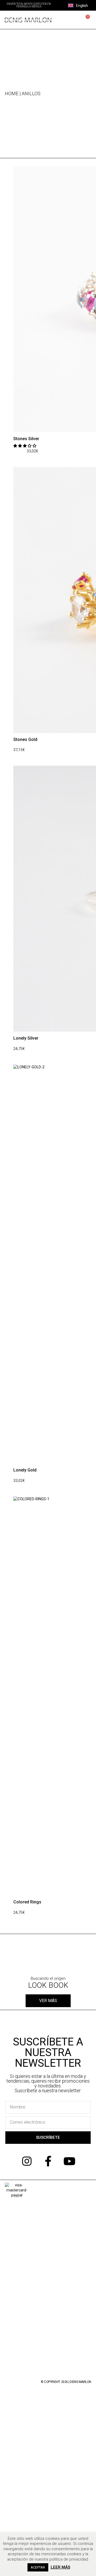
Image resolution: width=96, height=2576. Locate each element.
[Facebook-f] (48, 2161)
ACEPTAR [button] (38, 2567)
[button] (62, 5)
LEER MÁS (60, 2567)
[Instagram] (27, 2161)
